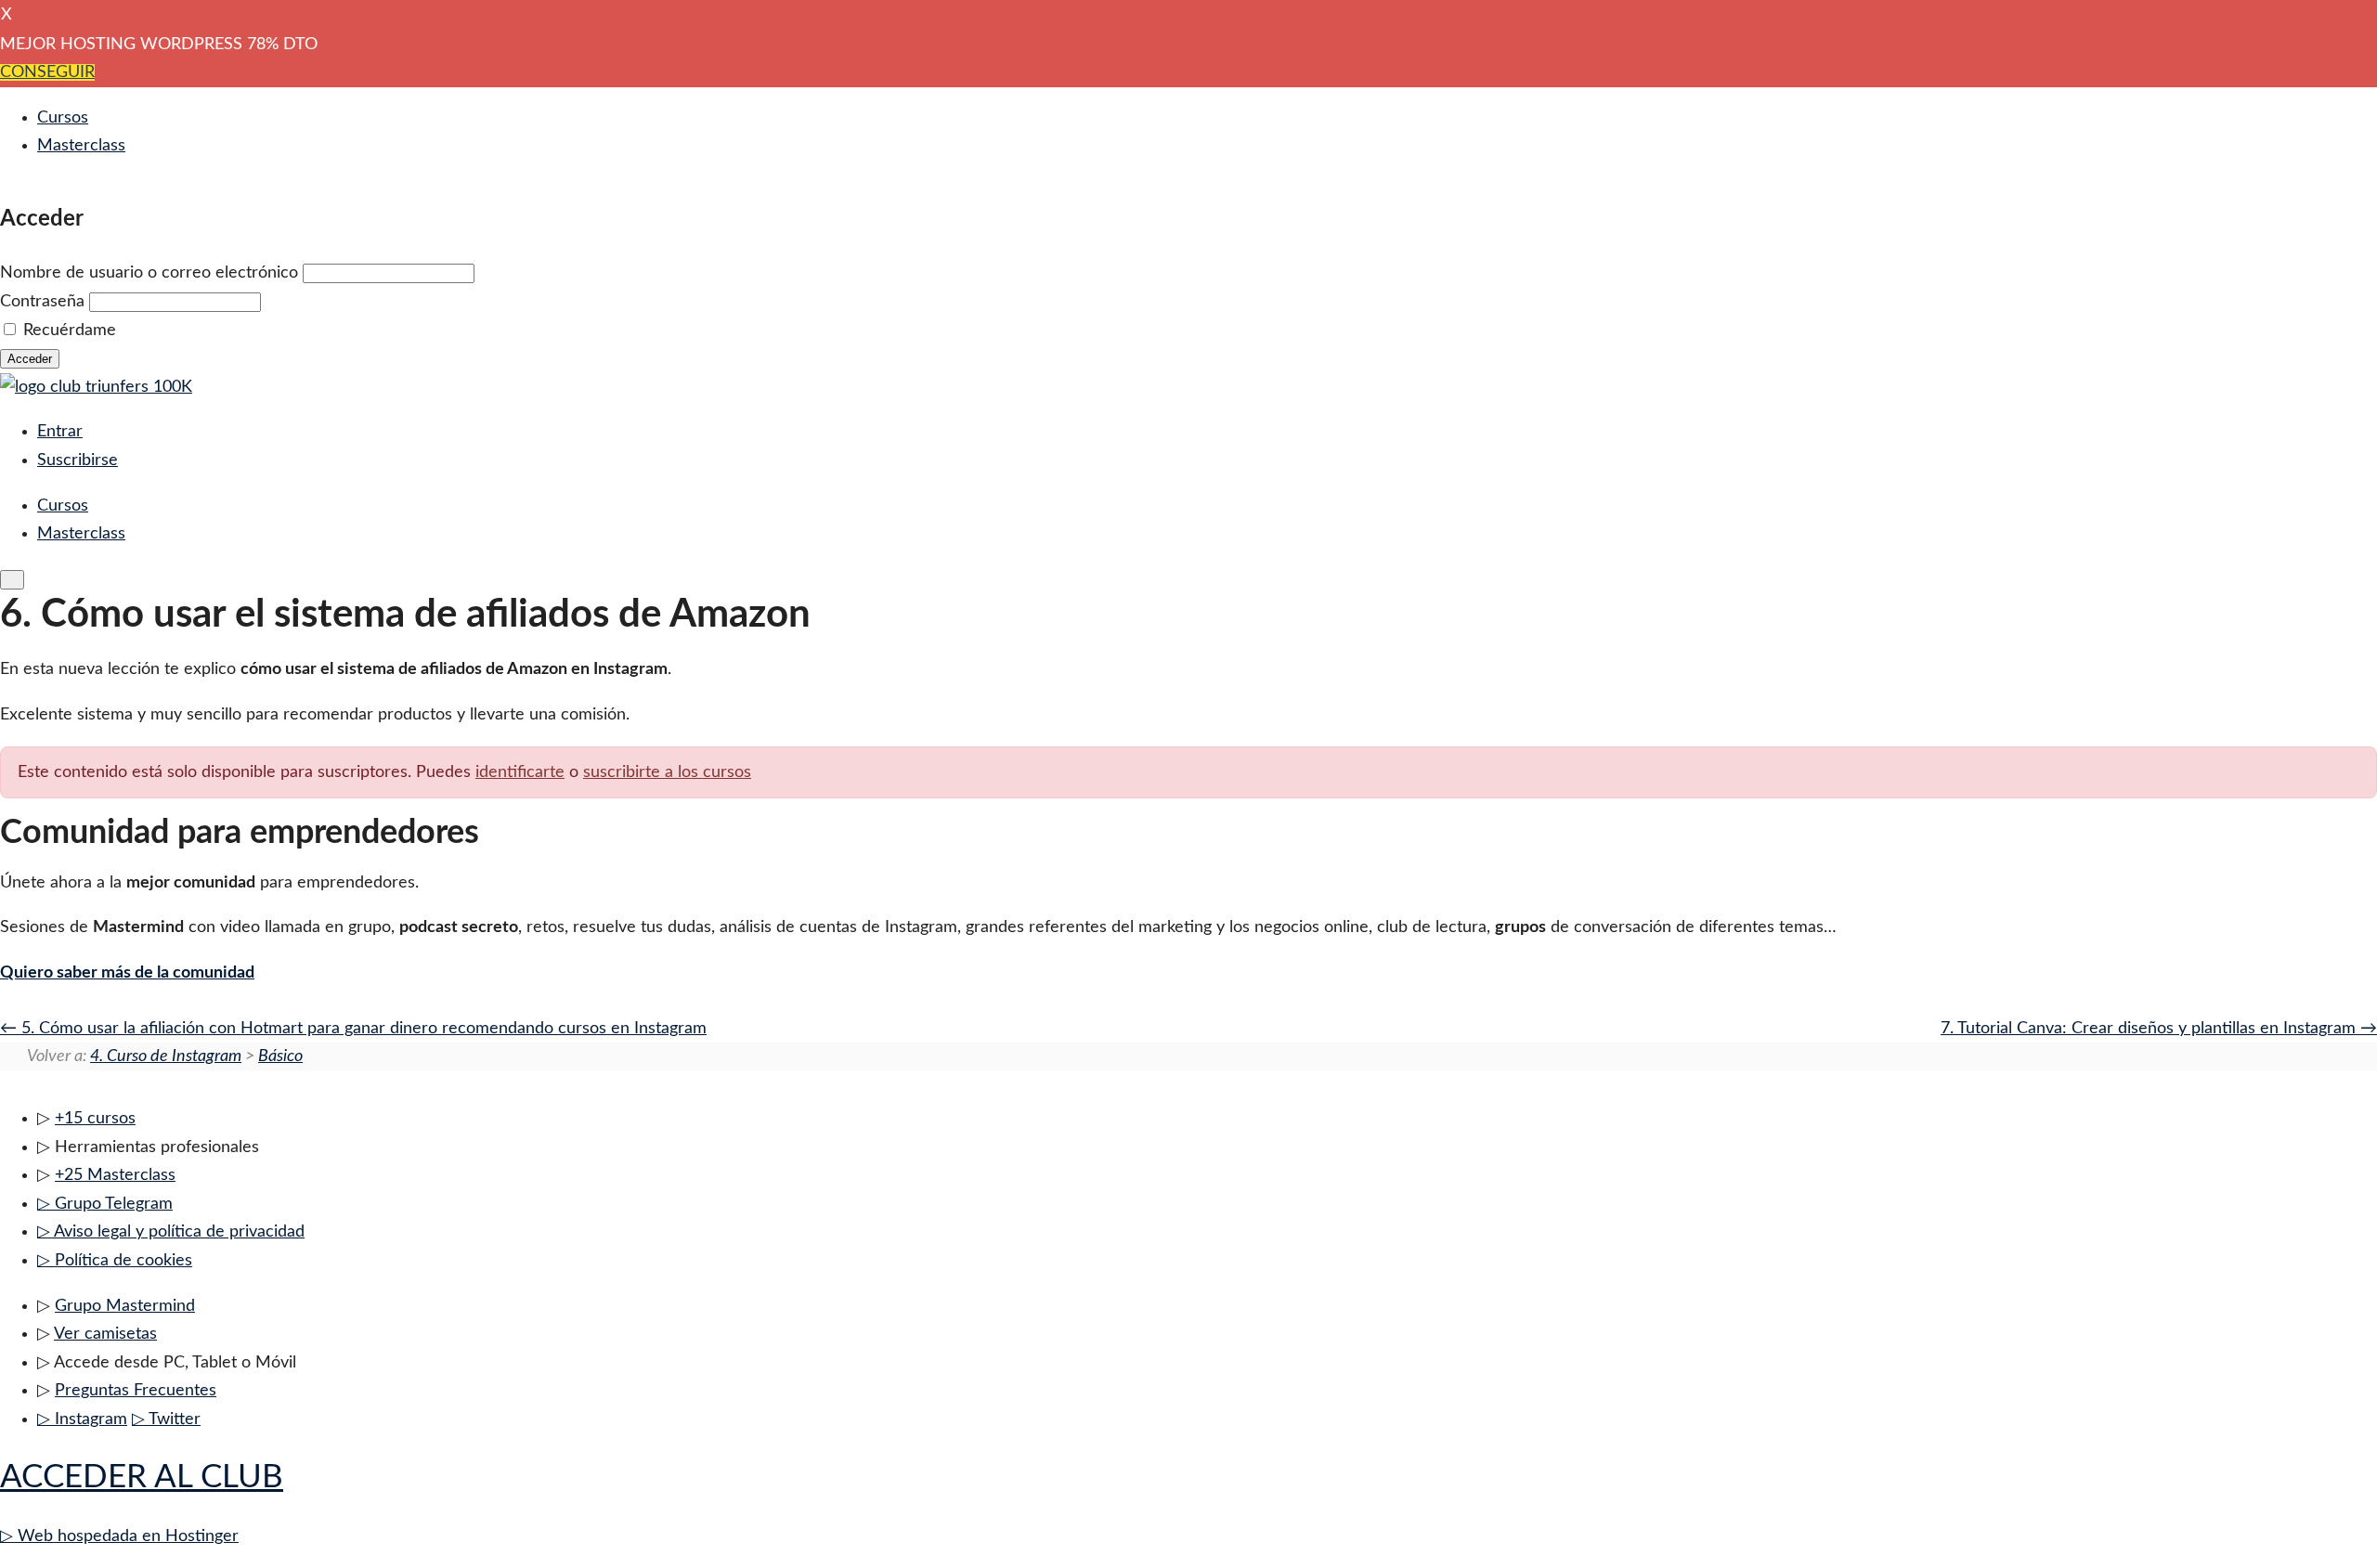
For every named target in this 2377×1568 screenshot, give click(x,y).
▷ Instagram (82, 1419)
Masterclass (81, 146)
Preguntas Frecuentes (136, 1391)
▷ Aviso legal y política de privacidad (171, 1232)
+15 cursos (95, 1119)
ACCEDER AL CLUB (142, 1477)
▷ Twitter (166, 1419)
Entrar (60, 432)
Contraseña (42, 302)
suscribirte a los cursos (667, 772)
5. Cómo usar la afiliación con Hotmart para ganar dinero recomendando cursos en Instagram (362, 1029)
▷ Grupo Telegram (105, 1204)
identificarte (520, 772)
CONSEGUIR (47, 72)
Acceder (30, 359)
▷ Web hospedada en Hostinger (119, 1536)
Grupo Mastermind (125, 1306)
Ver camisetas (105, 1334)
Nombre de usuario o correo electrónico (149, 273)
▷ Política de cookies (115, 1261)
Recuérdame (70, 330)
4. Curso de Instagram (166, 1056)
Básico (280, 1056)
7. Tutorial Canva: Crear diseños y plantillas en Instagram (2150, 1029)
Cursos (63, 118)
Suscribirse (78, 460)
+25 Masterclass (115, 1175)
